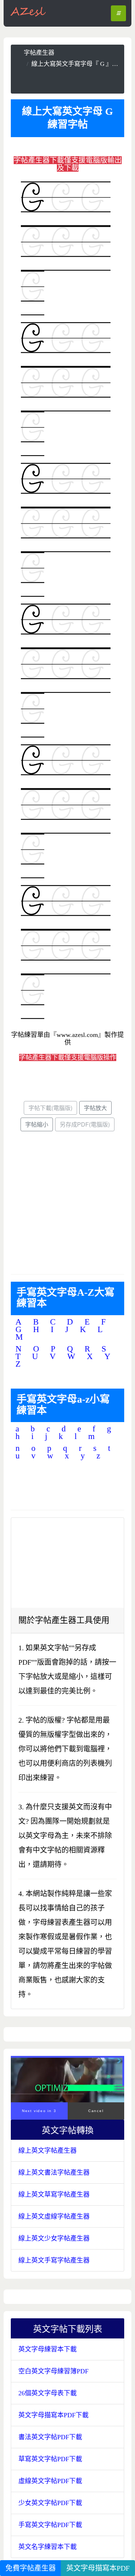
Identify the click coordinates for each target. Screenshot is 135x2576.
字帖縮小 (37, 1124)
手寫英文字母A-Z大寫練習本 (66, 1298)
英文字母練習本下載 (48, 2349)
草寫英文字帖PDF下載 (50, 2459)
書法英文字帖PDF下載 (50, 2437)
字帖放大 (95, 1108)
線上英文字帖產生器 (48, 2151)
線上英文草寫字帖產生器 (54, 2194)
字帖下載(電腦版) (50, 1108)
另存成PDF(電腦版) (85, 1124)
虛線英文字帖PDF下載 (50, 2481)
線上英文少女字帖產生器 (54, 2238)
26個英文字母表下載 (48, 2393)
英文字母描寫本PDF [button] (98, 2568)
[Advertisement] (71, 80)
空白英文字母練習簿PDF (53, 2371)
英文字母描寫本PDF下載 (53, 2415)
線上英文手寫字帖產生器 (54, 2260)
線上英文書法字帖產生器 (54, 2173)
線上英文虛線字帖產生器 (54, 2216)
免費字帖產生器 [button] (31, 2568)
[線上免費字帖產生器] (28, 11)
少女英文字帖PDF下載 (50, 2503)
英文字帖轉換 (72, 2130)
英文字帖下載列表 (72, 2328)
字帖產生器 (39, 53)
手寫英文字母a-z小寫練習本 (63, 1405)
